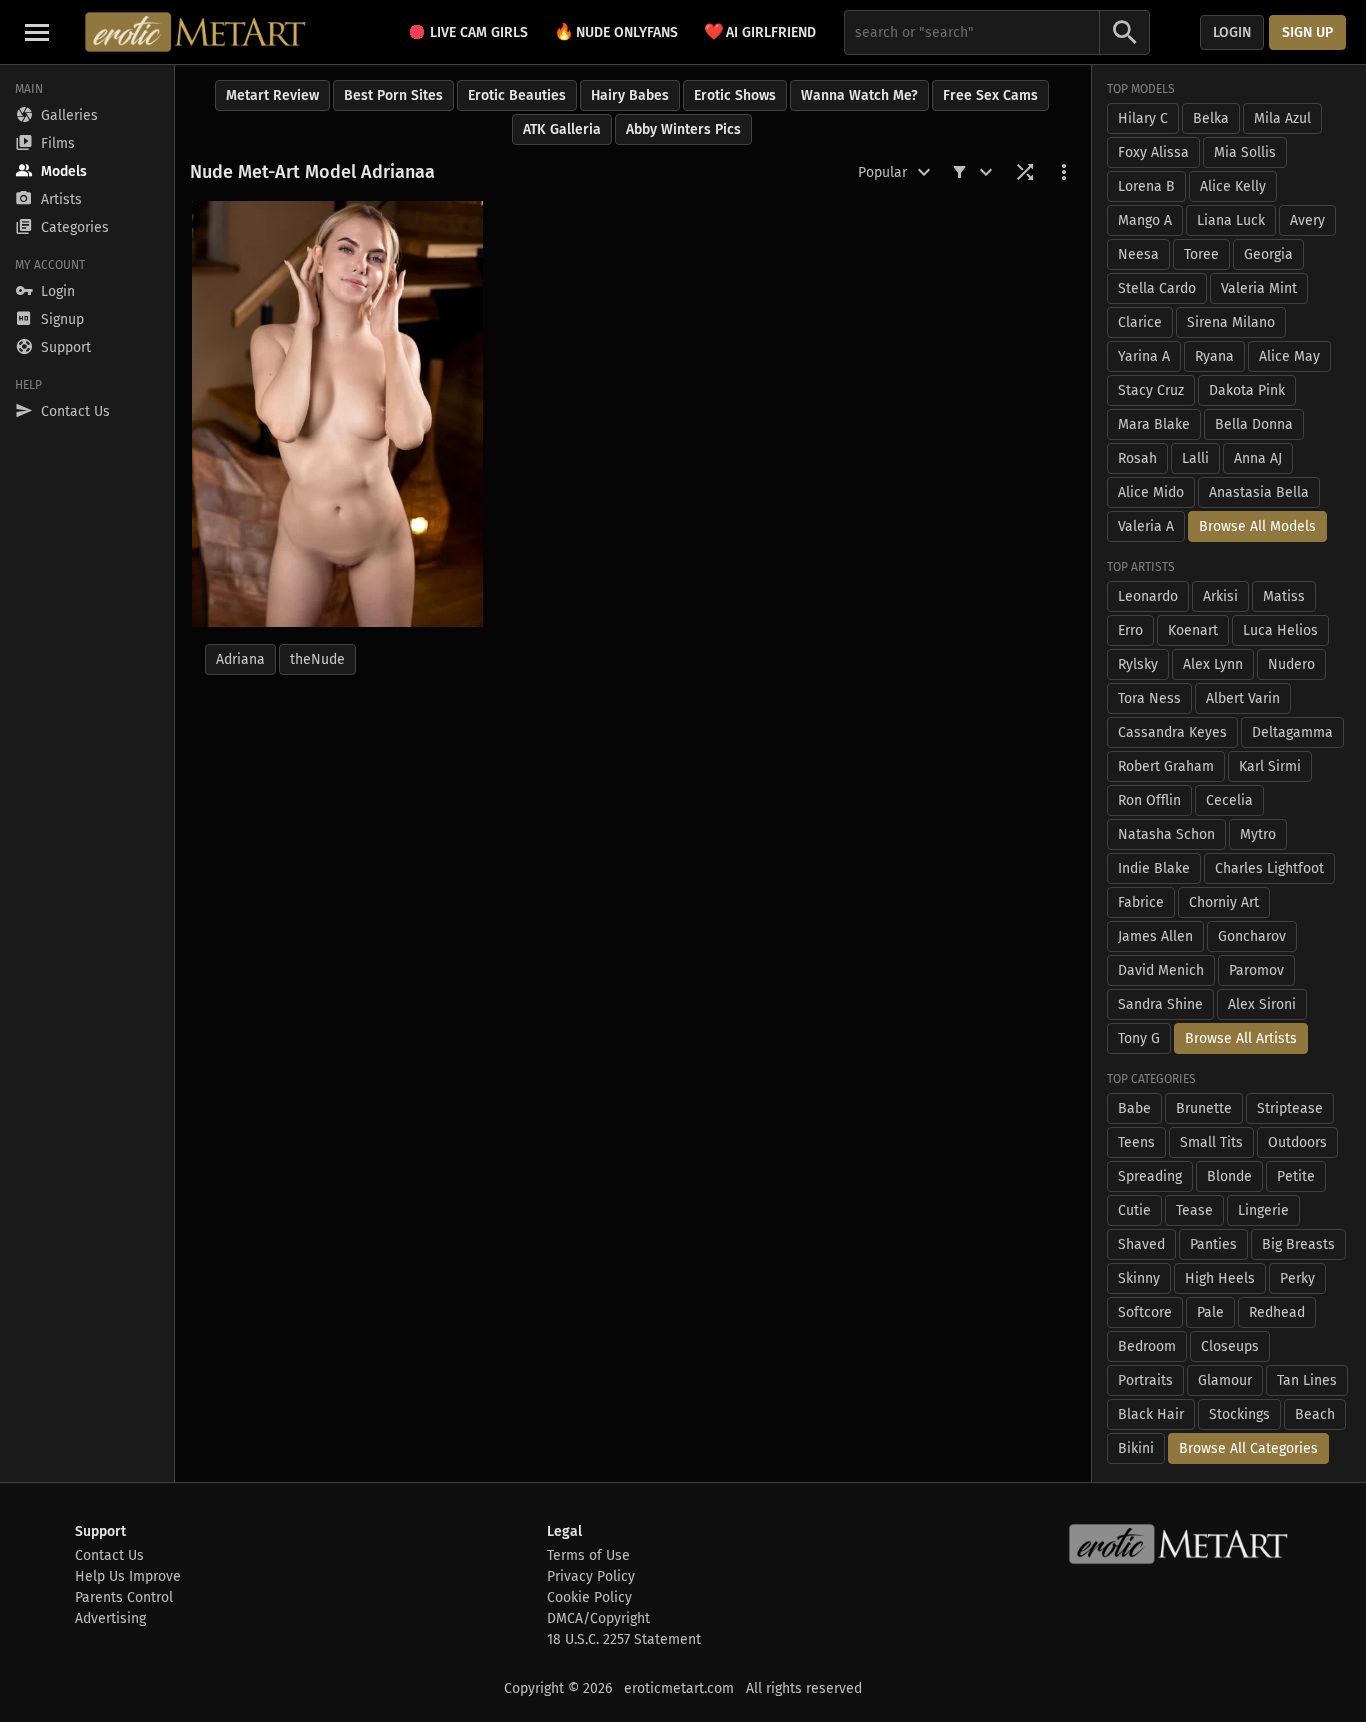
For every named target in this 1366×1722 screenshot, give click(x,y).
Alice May (1289, 356)
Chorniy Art (1224, 902)
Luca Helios (1280, 630)
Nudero (1291, 664)
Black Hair (1151, 1414)
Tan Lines (1307, 1380)
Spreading (1150, 1176)
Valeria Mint (1259, 288)
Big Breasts (1298, 1244)
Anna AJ (1258, 458)
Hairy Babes (630, 95)
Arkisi (1220, 596)
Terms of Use (588, 1555)
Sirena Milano (1231, 322)
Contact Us (109, 1555)
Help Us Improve (128, 1576)
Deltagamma (1292, 732)
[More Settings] (1064, 172)
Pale (1210, 1312)
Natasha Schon (1166, 834)
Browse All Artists (1241, 1038)
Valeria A (1146, 526)
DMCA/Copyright (598, 1618)
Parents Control (124, 1597)
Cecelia (1229, 800)
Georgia (1268, 254)
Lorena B (1146, 186)
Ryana (1214, 356)
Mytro (1258, 834)
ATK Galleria (562, 129)
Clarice (1140, 322)
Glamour (1225, 1380)
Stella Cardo (1157, 288)
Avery (1307, 220)
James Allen (1155, 936)
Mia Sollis (1245, 152)
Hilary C (1143, 118)
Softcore (1145, 1312)
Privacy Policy (591, 1576)
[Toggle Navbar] (37, 32)
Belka (1211, 118)
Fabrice (1141, 902)
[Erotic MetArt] (196, 32)
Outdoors (1297, 1142)
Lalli (1195, 458)
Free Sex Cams (990, 95)
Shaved (1141, 1244)
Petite (1296, 1176)
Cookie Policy (589, 1597)
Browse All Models (1257, 526)
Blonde (1229, 1176)
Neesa (1138, 254)
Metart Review (272, 95)
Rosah (1137, 458)
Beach (1315, 1414)
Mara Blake (1154, 424)
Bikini (1136, 1448)
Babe (1134, 1108)
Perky (1297, 1278)
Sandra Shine (1160, 1004)
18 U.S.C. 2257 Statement (624, 1639)
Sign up (1307, 32)
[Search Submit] (1125, 32)
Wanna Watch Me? (859, 95)
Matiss (1284, 596)
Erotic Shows (735, 95)
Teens (1136, 1142)
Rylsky (1138, 664)
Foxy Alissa (1153, 152)
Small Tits (1211, 1142)
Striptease (1290, 1108)
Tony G (1139, 1038)
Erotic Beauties (517, 95)
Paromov (1256, 970)
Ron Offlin (1149, 800)
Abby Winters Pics (683, 129)
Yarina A (1144, 356)
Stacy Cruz (1151, 390)
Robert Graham (1166, 766)
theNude (317, 659)
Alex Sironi (1262, 1004)
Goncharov (1252, 936)
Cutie (1134, 1210)
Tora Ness (1149, 698)
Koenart (1193, 630)
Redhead (1277, 1312)
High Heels (1220, 1278)
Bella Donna (1254, 424)
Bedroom (1147, 1346)
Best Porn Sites (393, 95)
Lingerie (1263, 1210)
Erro (1130, 630)
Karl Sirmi (1270, 766)
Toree (1201, 254)
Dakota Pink (1247, 390)
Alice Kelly (1233, 186)
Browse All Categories (1248, 1448)
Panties (1213, 1244)
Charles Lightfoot (1269, 868)
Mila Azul (1282, 118)
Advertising (110, 1618)
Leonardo (1148, 596)
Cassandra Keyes (1172, 732)
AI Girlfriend (760, 31)
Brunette (1204, 1108)
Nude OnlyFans (616, 31)
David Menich (1161, 970)
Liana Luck (1231, 220)
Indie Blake (1154, 868)
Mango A (1145, 220)
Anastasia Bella (1259, 492)
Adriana (240, 659)
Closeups (1230, 1346)
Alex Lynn (1213, 664)
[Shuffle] (1025, 172)
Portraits (1145, 1380)
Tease (1194, 1210)
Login (1232, 32)
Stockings (1239, 1414)
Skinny (1139, 1278)
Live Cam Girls (479, 32)
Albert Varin (1243, 698)
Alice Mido (1151, 492)
